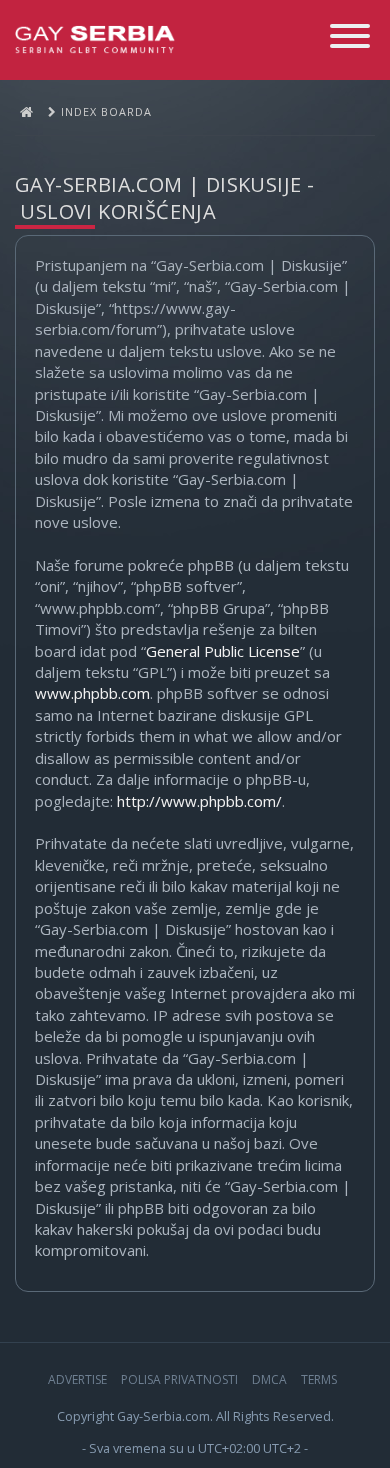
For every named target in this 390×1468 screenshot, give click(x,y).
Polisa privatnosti (179, 1379)
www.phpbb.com (92, 693)
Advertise (77, 1379)
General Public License (223, 651)
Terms (319, 1379)
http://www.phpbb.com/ (199, 801)
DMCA (269, 1379)
